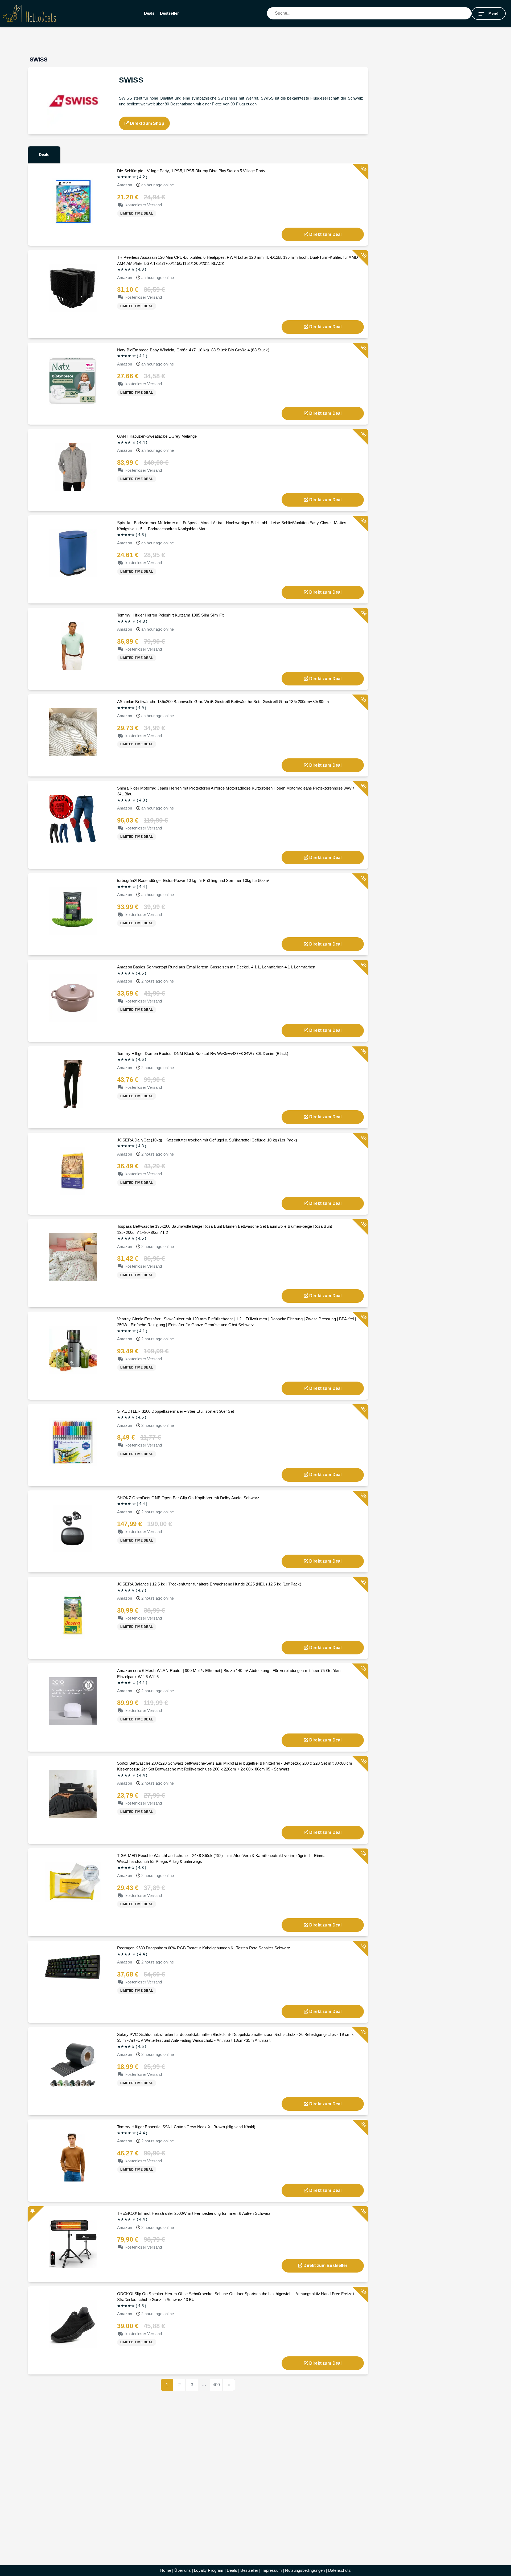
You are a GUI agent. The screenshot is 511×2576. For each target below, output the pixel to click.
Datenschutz (339, 2570)
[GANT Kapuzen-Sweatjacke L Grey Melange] (73, 467)
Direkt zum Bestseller (325, 2265)
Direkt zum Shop (147, 123)
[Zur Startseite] (29, 13)
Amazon (125, 185)
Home (166, 2570)
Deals (149, 13)
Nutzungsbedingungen (305, 2570)
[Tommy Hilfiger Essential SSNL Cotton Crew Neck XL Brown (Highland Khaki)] (73, 2157)
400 (216, 2385)
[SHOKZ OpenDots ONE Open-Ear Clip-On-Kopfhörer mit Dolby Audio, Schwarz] (73, 1528)
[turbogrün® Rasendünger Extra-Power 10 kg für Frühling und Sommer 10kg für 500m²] (73, 911)
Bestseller (170, 13)
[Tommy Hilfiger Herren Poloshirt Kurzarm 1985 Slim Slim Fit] (73, 645)
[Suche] (467, 13)
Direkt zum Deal (325, 234)
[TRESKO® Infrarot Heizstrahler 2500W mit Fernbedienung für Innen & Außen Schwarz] (73, 2244)
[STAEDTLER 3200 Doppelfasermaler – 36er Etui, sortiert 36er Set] (73, 1442)
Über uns (182, 2570)
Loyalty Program (209, 2570)
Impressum (271, 2570)
